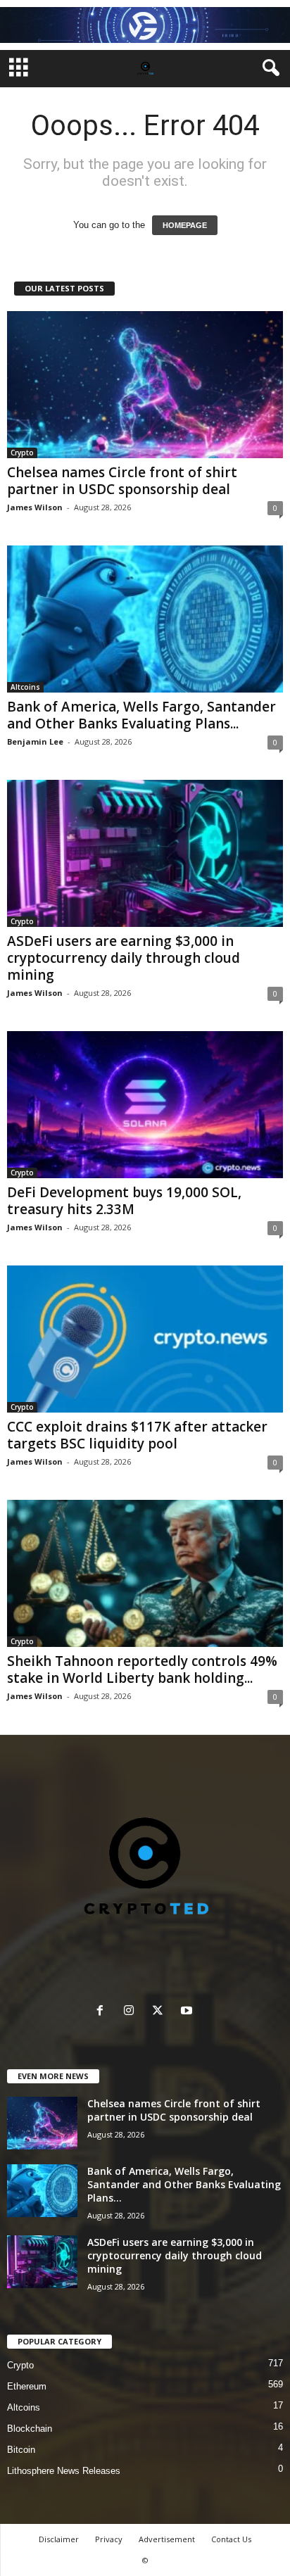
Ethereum (27, 2386)
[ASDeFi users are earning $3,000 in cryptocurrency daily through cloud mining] (145, 853)
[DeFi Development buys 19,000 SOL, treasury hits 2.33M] (145, 1105)
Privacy (109, 2539)
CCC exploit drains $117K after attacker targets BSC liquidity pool (137, 1435)
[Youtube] (188, 2012)
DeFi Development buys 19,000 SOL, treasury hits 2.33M (124, 1201)
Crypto (22, 453)
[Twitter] (161, 2012)
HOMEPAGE (185, 225)
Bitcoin (21, 2450)
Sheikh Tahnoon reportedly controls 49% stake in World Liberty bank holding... (142, 1669)
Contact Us (231, 2539)
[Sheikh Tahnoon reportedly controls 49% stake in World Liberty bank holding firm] (145, 1573)
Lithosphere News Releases (64, 2471)
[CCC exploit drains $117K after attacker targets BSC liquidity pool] (145, 1339)
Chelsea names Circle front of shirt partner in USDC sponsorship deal (122, 481)
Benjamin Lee (35, 741)
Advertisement (167, 2539)
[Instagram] (132, 2012)
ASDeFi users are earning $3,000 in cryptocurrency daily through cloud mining (124, 958)
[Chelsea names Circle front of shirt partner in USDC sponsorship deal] (145, 385)
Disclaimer (59, 2539)
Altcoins (25, 687)
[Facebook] (103, 2012)
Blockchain (30, 2429)
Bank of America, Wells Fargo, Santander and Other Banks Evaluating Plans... (141, 715)
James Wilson (35, 507)
